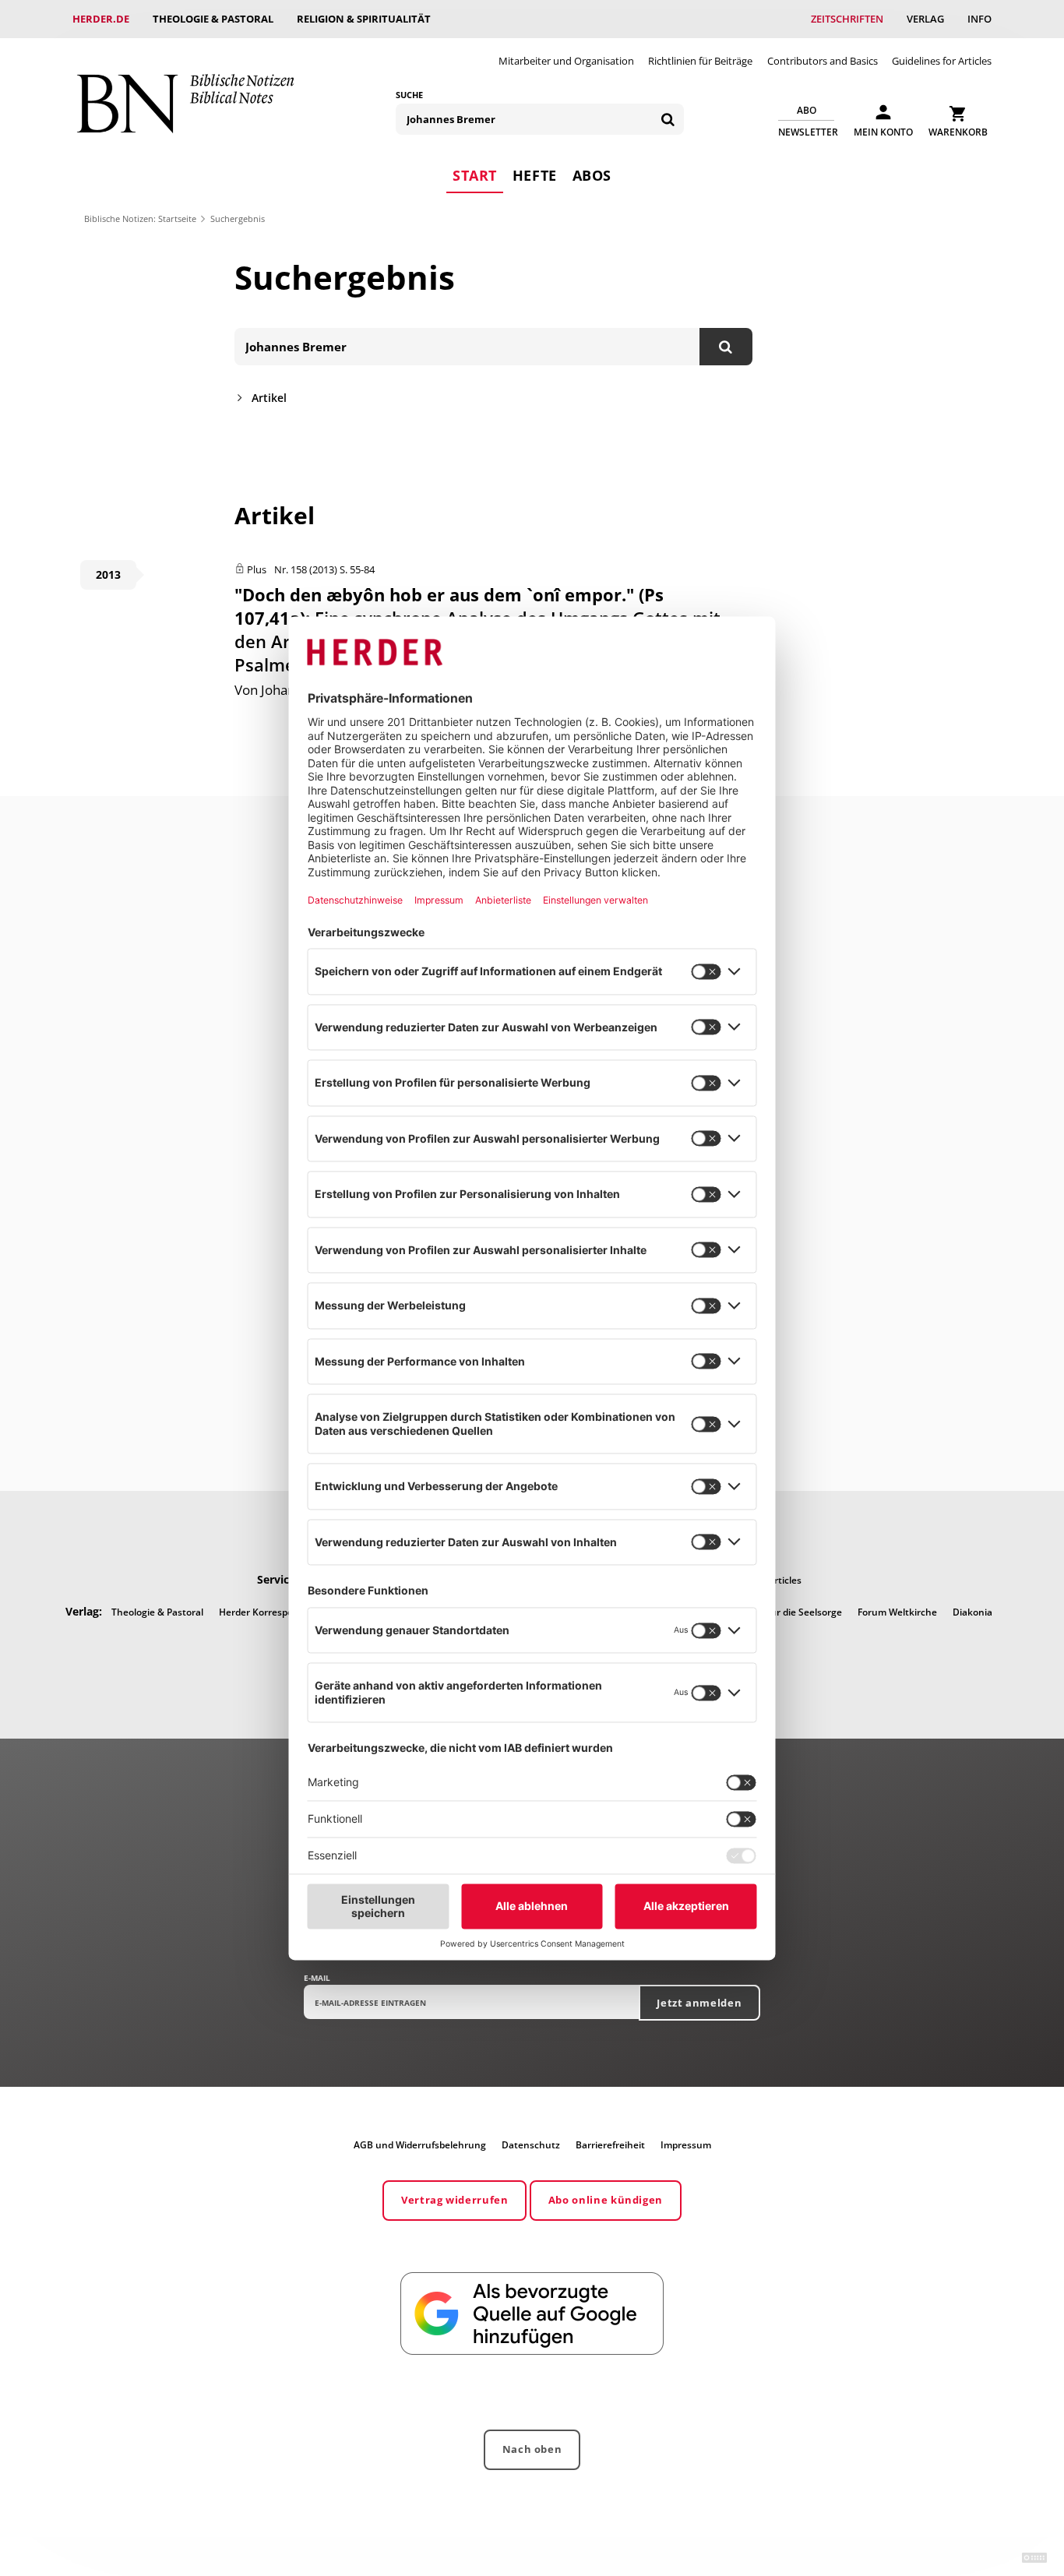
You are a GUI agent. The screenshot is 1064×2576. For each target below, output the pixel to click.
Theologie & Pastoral (213, 19)
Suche (409, 95)
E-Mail (317, 1978)
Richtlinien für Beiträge (700, 61)
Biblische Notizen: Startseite (140, 218)
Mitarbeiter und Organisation (566, 61)
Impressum (686, 2145)
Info (979, 19)
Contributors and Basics (823, 61)
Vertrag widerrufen (455, 2200)
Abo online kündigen (606, 2200)
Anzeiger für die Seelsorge (784, 1612)
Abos (592, 175)
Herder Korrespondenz (270, 1612)
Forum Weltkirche (897, 1612)
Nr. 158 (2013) (306, 569)
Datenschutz (531, 2145)
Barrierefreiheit (610, 2145)
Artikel (269, 398)
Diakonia (972, 1612)
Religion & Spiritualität (364, 19)
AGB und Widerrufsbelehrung (420, 2145)
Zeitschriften (847, 19)
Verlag (925, 19)
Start (475, 175)
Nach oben (532, 2449)
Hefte (535, 175)
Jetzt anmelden (699, 2003)
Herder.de (101, 19)
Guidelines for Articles (942, 61)
